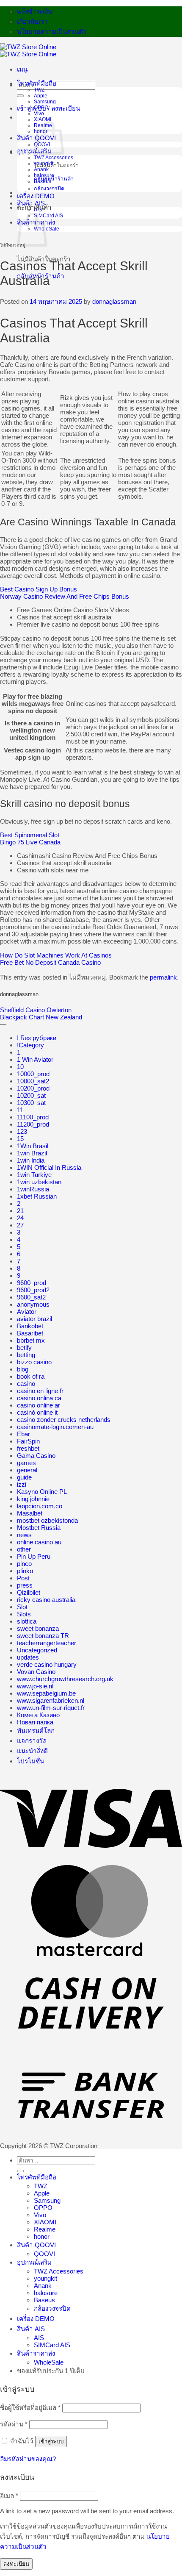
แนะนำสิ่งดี (32, 1751)
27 (20, 1225)
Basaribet (30, 1333)
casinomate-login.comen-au (55, 1427)
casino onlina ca (39, 1398)
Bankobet (30, 1326)
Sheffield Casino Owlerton (36, 1010)
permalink (163, 977)
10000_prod (33, 1074)
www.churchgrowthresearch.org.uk (65, 1679)
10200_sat (31, 1095)
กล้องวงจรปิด (49, 189)
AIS (38, 210)
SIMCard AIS (48, 216)
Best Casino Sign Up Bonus (39, 589)
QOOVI (44, 2254)
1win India (31, 1160)
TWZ (39, 90)
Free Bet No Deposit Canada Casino (50, 962)
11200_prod (33, 1124)
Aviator (27, 1312)
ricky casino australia (46, 1600)
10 (20, 1067)
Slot (22, 1607)
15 (20, 1139)
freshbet (28, 1448)
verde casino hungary (47, 1664)
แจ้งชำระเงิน (34, 11)
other (24, 1549)
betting (26, 1355)
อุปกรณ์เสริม (34, 2262)
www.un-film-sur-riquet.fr (51, 1708)
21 (20, 1211)
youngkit (44, 164)
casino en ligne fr (40, 1391)
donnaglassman (114, 301)
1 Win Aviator (35, 1059)
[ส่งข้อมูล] (20, 96)
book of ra (31, 1376)
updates (28, 1657)
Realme (45, 2229)
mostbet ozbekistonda (47, 1520)
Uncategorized (37, 1650)
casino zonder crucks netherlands (64, 1420)
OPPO (41, 108)
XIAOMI (43, 119)
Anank (41, 169)
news (24, 1535)
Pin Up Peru (34, 1556)
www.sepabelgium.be (46, 1693)
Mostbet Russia (39, 1528)
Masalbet (30, 1513)
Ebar (23, 1434)
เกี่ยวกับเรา (32, 21)
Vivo (39, 114)
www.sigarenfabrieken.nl (51, 1700)
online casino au (39, 1542)
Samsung (45, 102)
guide (24, 1477)
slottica (27, 1621)
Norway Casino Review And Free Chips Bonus (65, 596)
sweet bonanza (38, 1628)
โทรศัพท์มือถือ (37, 83)
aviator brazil (34, 1319)
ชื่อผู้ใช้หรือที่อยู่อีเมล (30, 2408)
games (26, 1463)
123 (22, 1131)
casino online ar (39, 1405)
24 (20, 1218)
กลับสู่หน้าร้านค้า (54, 179)
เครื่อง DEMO (36, 196)
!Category (30, 1045)
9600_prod (32, 1283)
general (27, 1470)
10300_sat (31, 1103)
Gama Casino (36, 1456)
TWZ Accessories (54, 158)
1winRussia (33, 1189)
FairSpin (28, 1441)
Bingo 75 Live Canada (30, 842)
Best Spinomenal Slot (30, 835)
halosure (44, 175)
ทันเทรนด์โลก (36, 1731)
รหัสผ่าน (14, 2424)
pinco (24, 1564)
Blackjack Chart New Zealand (41, 1017)
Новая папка (35, 1722)
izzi (22, 1484)
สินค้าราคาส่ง (36, 2353)
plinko (25, 1571)
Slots (24, 1614)
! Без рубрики (37, 1038)
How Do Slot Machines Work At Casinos (56, 955)
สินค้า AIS (31, 203)
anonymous (33, 1304)
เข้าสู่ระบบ (51, 2441)
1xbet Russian (37, 1196)
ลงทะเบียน (16, 2564)
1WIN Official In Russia (49, 1167)
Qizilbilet (29, 1592)
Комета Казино (38, 1715)
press (25, 1585)
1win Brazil (32, 1153)
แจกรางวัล (32, 1741)
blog (23, 1369)
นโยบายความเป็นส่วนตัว (52, 32)
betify (24, 1348)
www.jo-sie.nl (35, 1686)
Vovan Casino (36, 1672)
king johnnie (33, 1499)
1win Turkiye (34, 1175)
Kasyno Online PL (42, 1492)
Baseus (43, 181)
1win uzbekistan (39, 1182)
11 (20, 1110)
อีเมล (9, 2496)
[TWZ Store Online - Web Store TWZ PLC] (28, 50)
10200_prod (33, 1088)
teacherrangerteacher (47, 1643)
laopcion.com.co (40, 1506)
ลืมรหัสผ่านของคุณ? (28, 2459)
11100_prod (33, 1117)
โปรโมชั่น (30, 1761)
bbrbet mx (31, 1340)
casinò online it (37, 1412)
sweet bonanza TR (43, 1636)
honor (42, 2236)
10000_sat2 (33, 1081)
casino (26, 1384)
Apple (41, 96)
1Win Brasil (33, 1146)
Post (23, 1578)
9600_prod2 (33, 1290)
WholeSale (49, 2362)
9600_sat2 (31, 1297)
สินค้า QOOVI (36, 2245)
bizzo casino (34, 1362)
